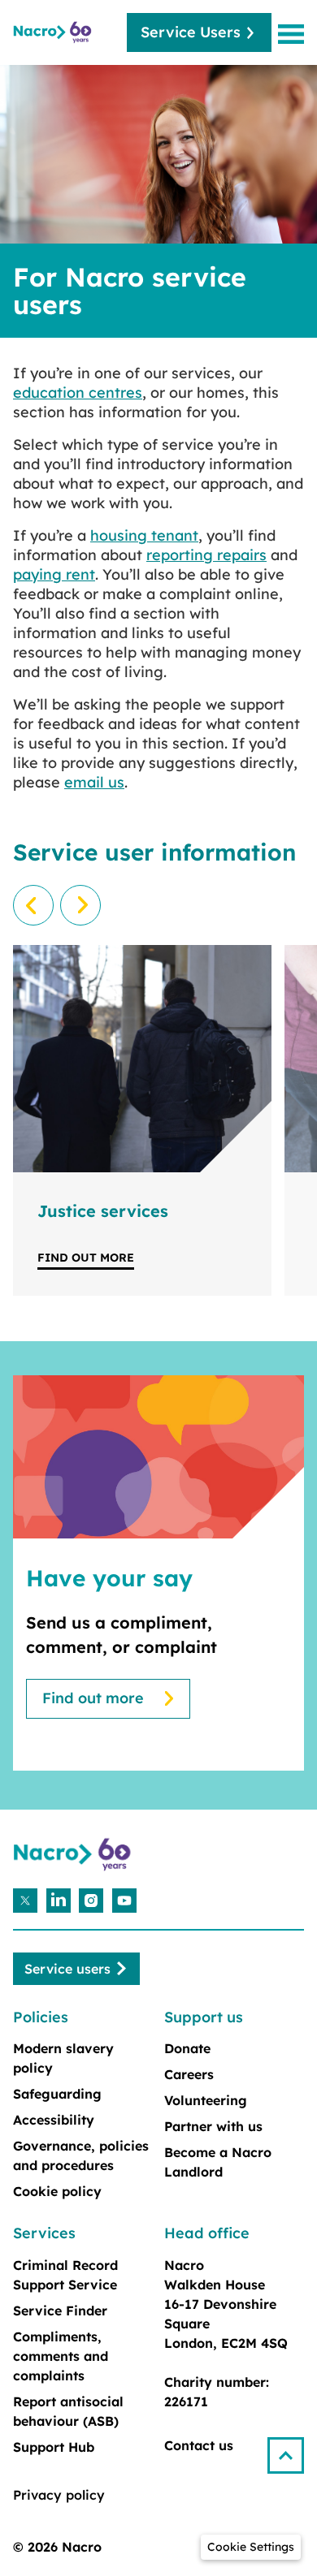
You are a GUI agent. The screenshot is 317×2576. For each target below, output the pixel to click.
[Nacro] (54, 32)
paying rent (54, 574)
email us (94, 782)
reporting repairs (206, 555)
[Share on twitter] (25, 1901)
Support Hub (54, 2447)
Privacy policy (59, 2495)
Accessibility (54, 2120)
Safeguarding (57, 2094)
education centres (78, 393)
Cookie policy (57, 2191)
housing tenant (144, 535)
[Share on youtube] (124, 1901)
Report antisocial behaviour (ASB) (68, 2411)
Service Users (191, 32)
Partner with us (213, 2126)
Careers (189, 2074)
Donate (187, 2048)
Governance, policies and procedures (81, 2155)
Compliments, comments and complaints (61, 2356)
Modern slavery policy (63, 2058)
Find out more (86, 1258)
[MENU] (294, 34)
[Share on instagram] (91, 1901)
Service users (67, 1969)
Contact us (199, 2445)
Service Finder (60, 2311)
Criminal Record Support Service (65, 2275)
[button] (292, 2449)
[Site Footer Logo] (74, 1855)
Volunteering (206, 2100)
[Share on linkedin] (59, 1901)
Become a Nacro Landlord (218, 2162)
